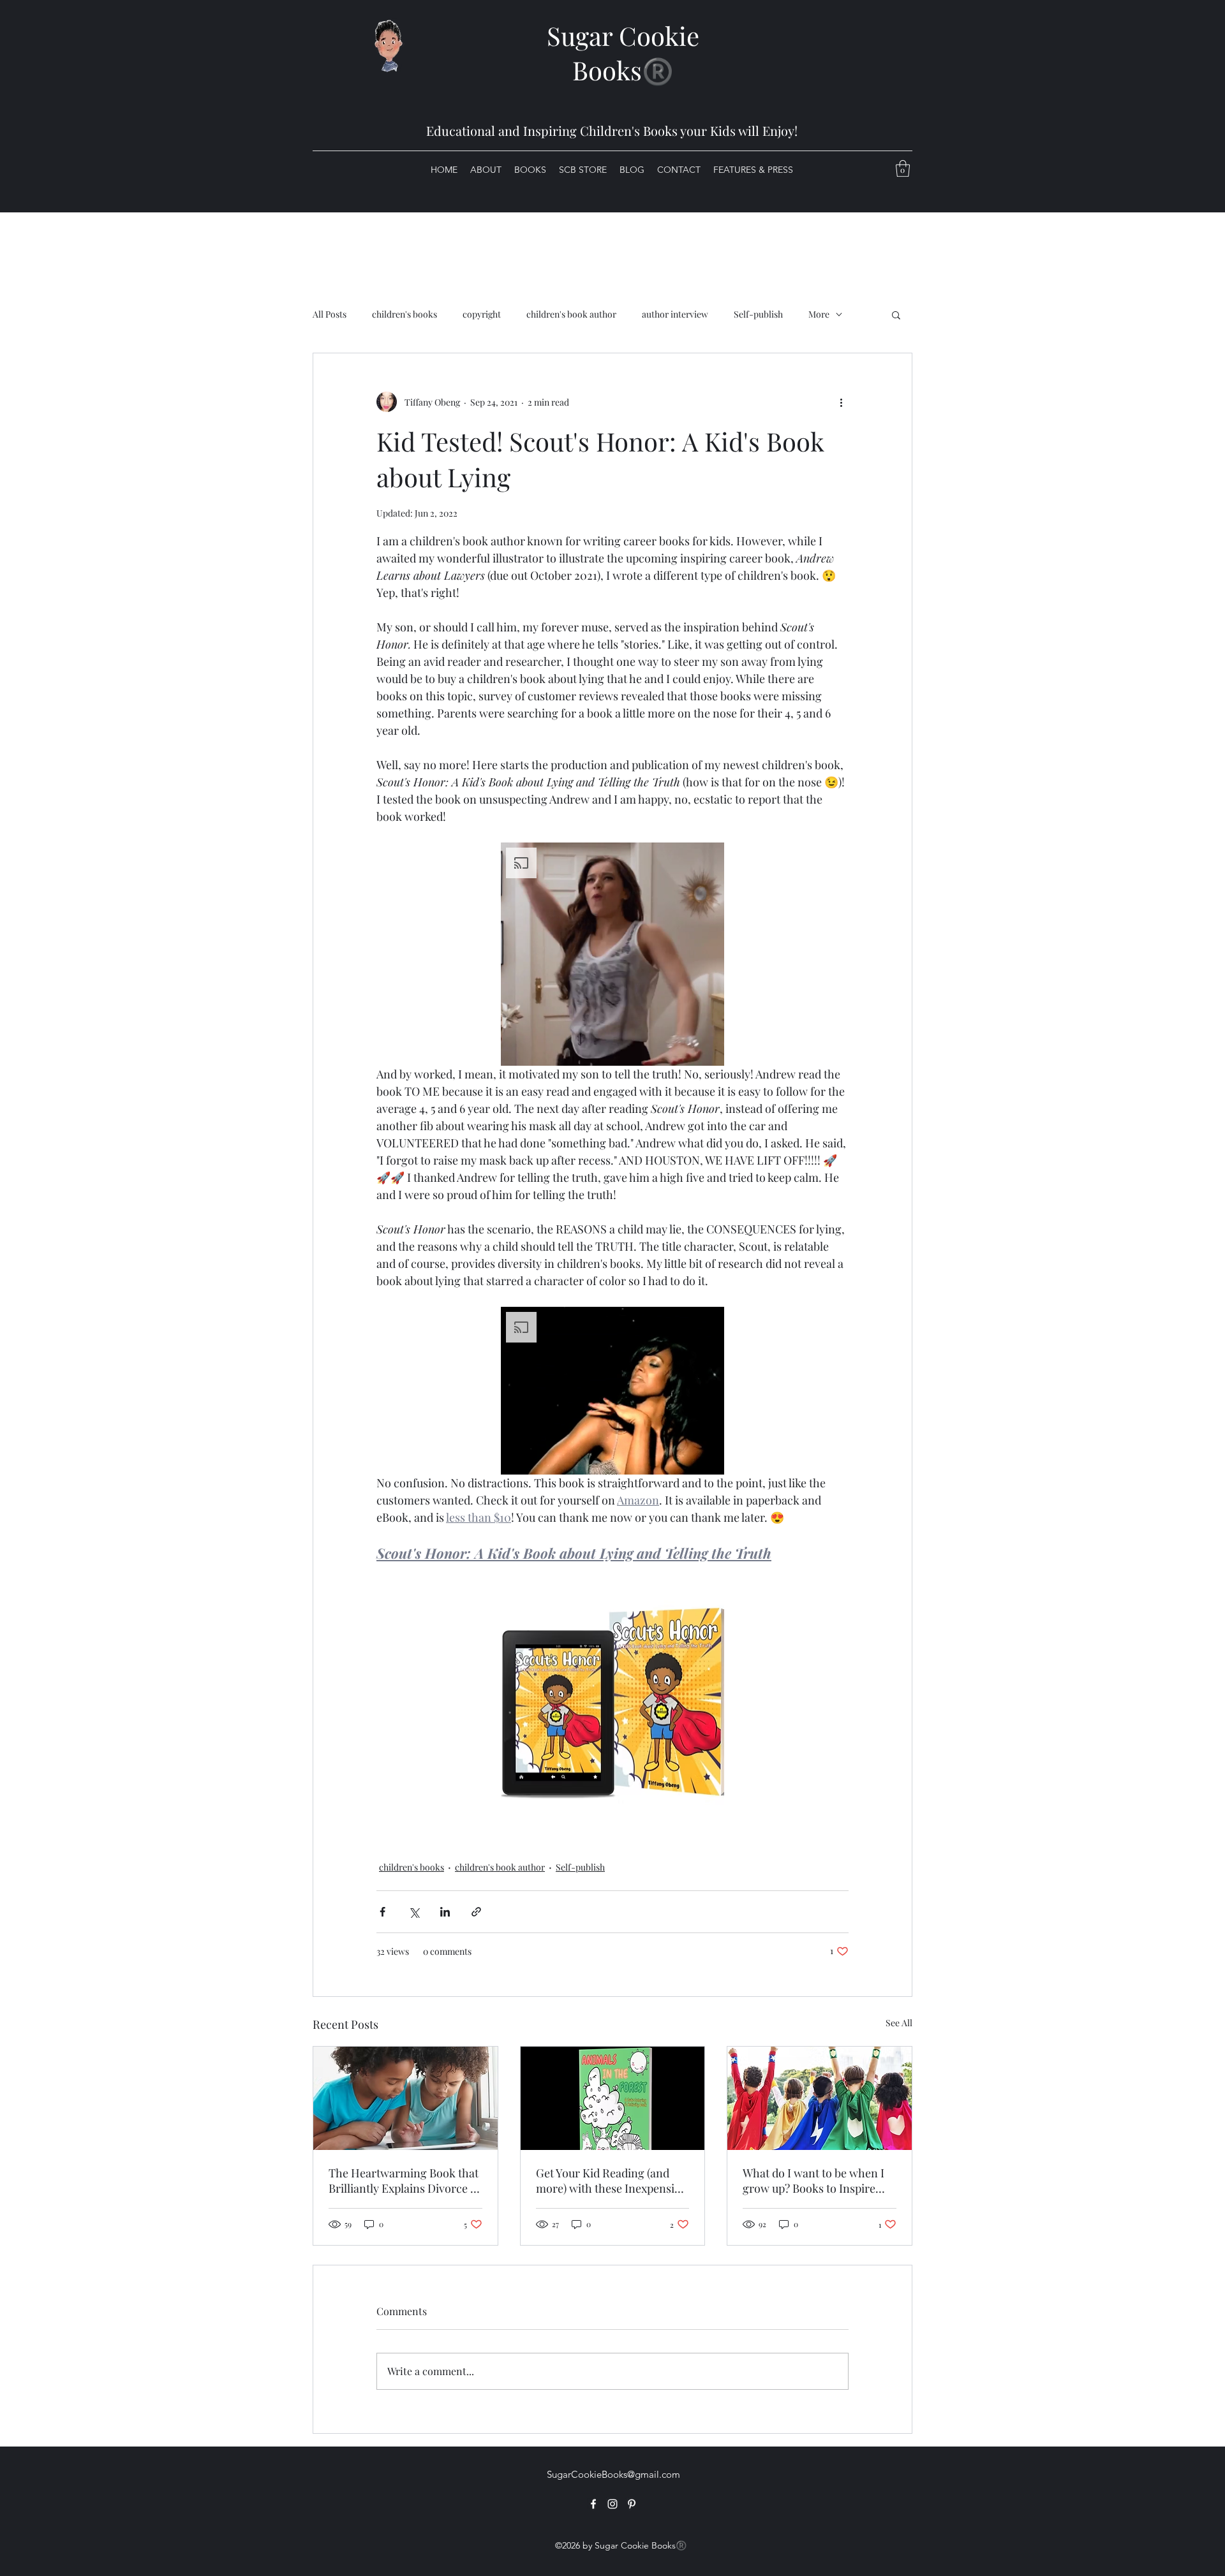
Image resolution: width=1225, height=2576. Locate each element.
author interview (675, 314)
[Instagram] (612, 2504)
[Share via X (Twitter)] (414, 1912)
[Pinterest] (632, 2504)
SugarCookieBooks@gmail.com (613, 2474)
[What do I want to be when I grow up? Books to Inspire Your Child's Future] (820, 2098)
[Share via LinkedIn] (445, 1912)
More (819, 314)
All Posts (330, 314)
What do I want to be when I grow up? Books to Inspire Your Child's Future (813, 2181)
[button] (903, 168)
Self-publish (758, 314)
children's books (405, 314)
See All (899, 2023)
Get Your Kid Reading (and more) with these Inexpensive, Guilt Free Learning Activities (612, 2181)
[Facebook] (593, 2504)
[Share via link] (476, 1912)
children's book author (571, 314)
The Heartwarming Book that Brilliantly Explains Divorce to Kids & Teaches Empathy (405, 2181)
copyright (482, 314)
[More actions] (841, 402)
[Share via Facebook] (382, 1912)
